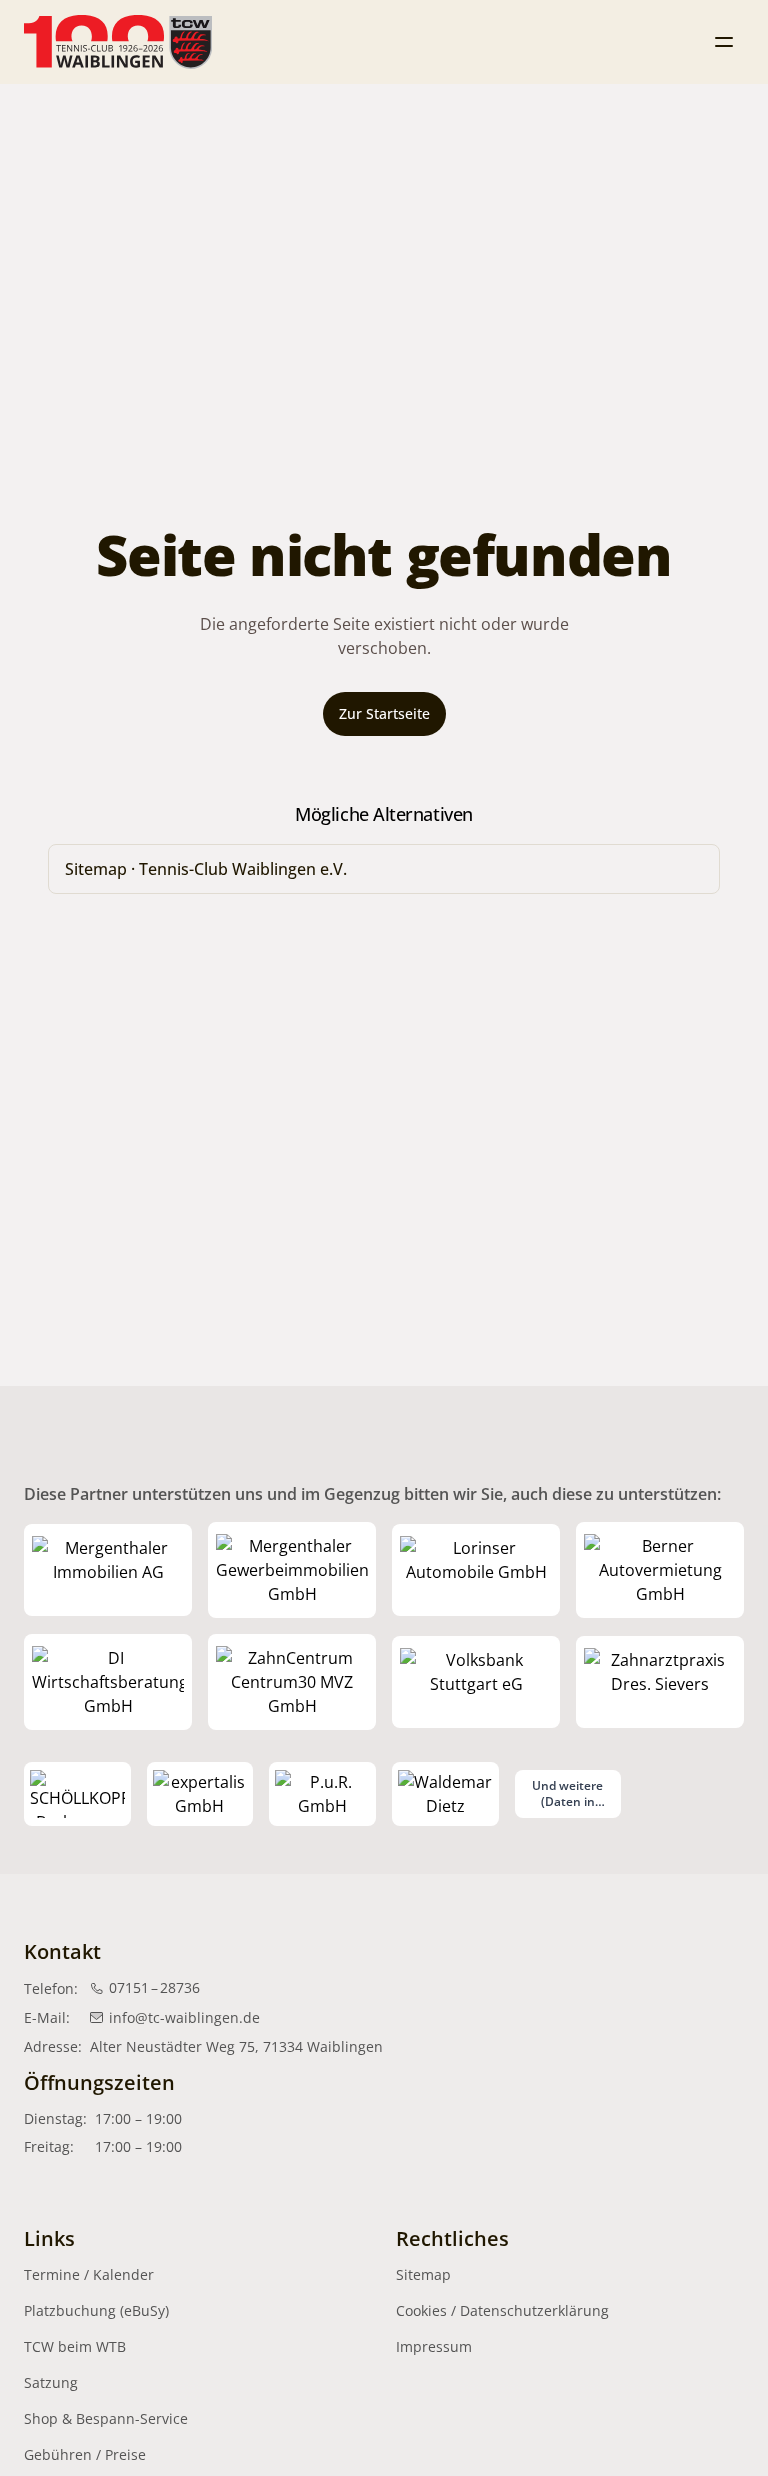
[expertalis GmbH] (200, 1794)
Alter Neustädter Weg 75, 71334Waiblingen (236, 2046)
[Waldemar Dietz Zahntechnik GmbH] (445, 1794)
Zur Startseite (384, 713)
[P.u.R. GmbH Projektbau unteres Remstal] (322, 1794)
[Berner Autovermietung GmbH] (660, 1570)
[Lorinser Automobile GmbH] (476, 1570)
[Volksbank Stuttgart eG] (476, 1682)
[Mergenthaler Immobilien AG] (108, 1570)
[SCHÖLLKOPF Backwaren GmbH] (77, 1794)
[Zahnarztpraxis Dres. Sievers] (660, 1682)
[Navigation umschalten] (724, 42)
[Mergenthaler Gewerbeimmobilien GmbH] (292, 1570)
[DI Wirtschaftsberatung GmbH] (108, 1682)
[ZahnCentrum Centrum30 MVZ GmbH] (292, 1682)
